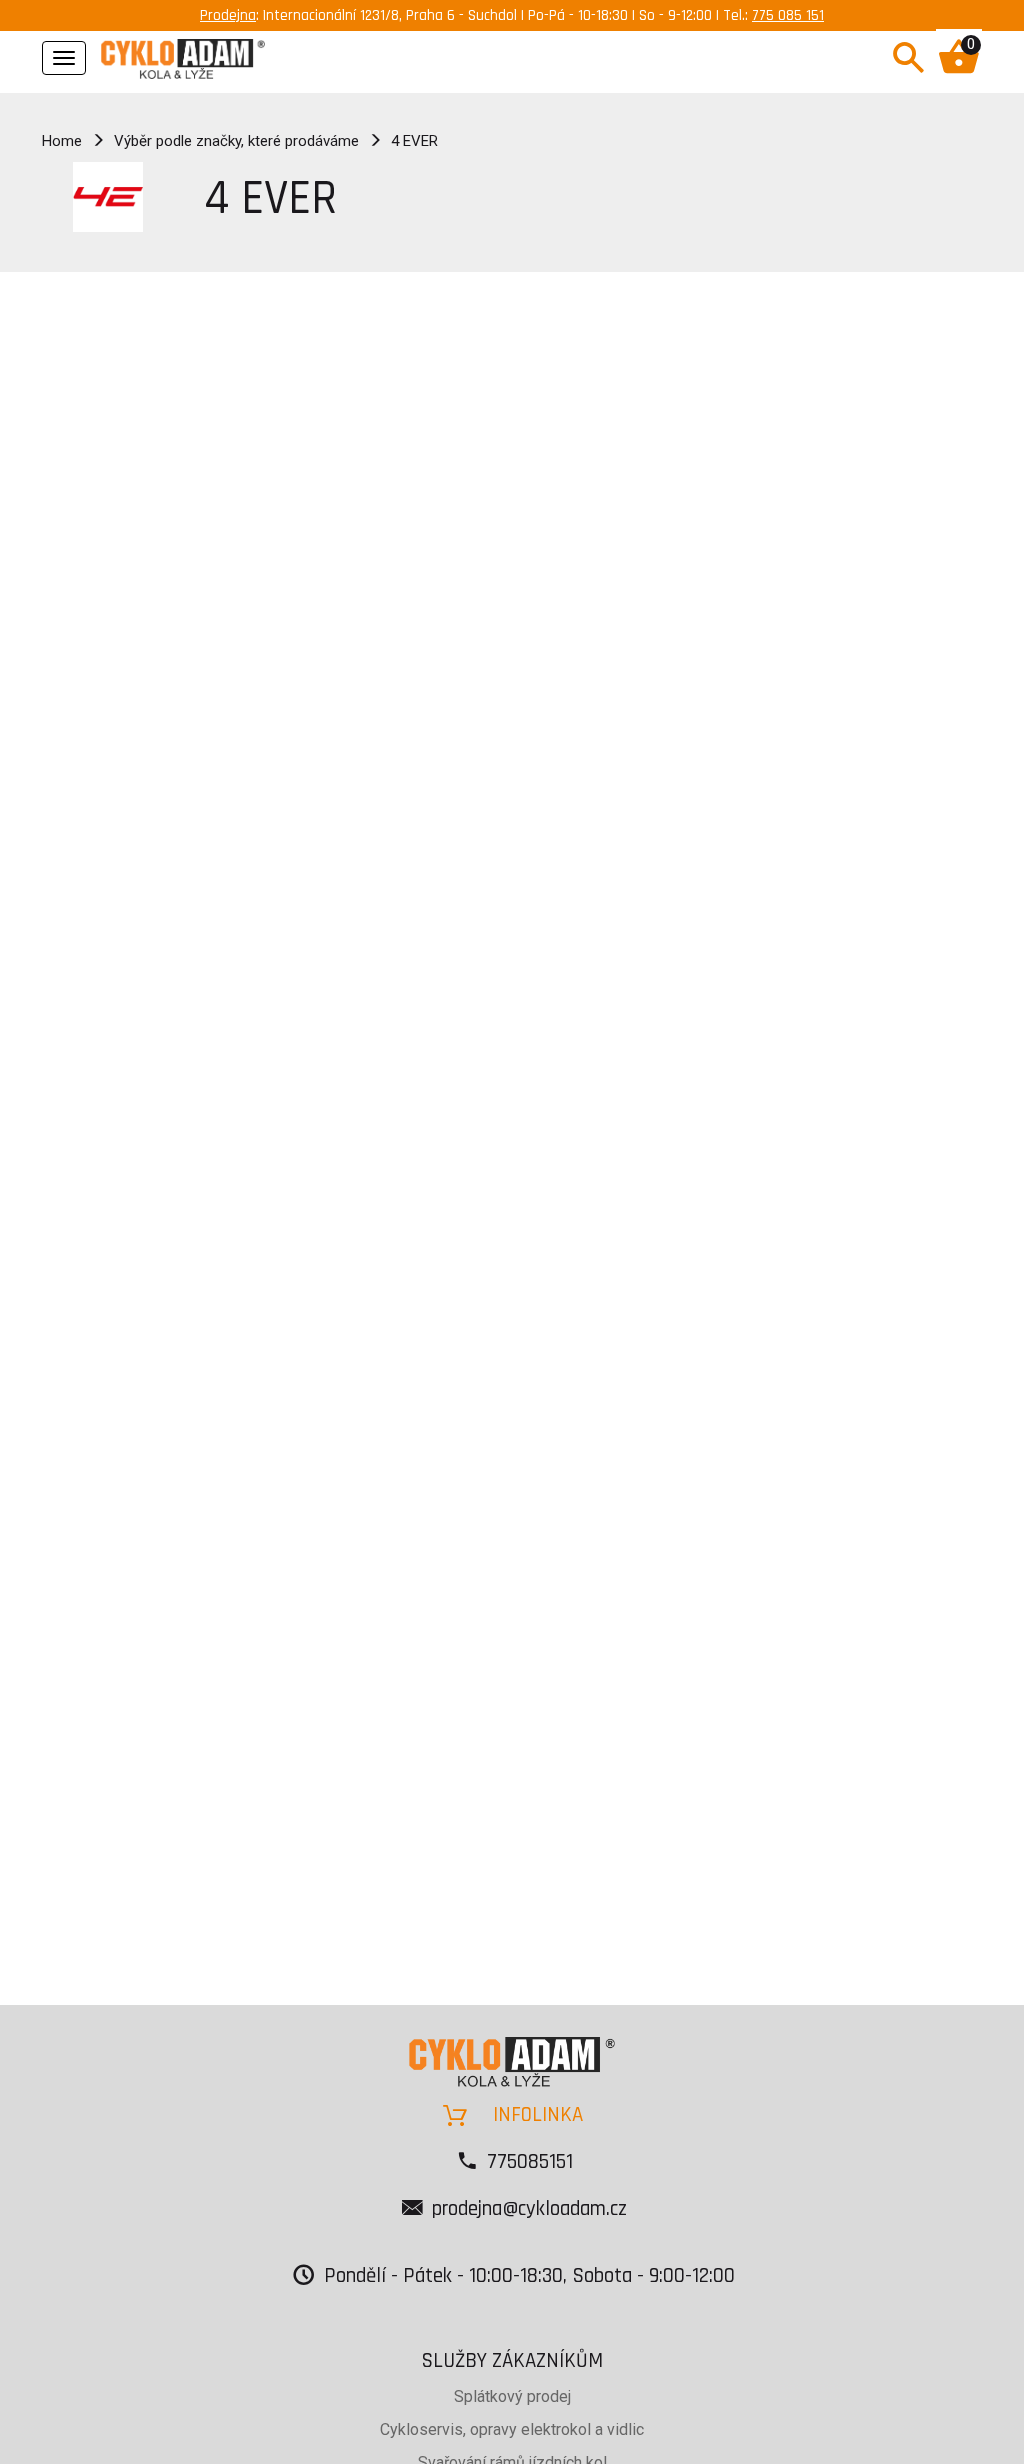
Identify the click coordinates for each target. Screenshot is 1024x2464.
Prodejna (228, 15)
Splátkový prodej (512, 2396)
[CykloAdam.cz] (183, 56)
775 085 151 (788, 15)
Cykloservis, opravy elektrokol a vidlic (512, 2429)
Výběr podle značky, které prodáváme (236, 141)
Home (62, 141)
